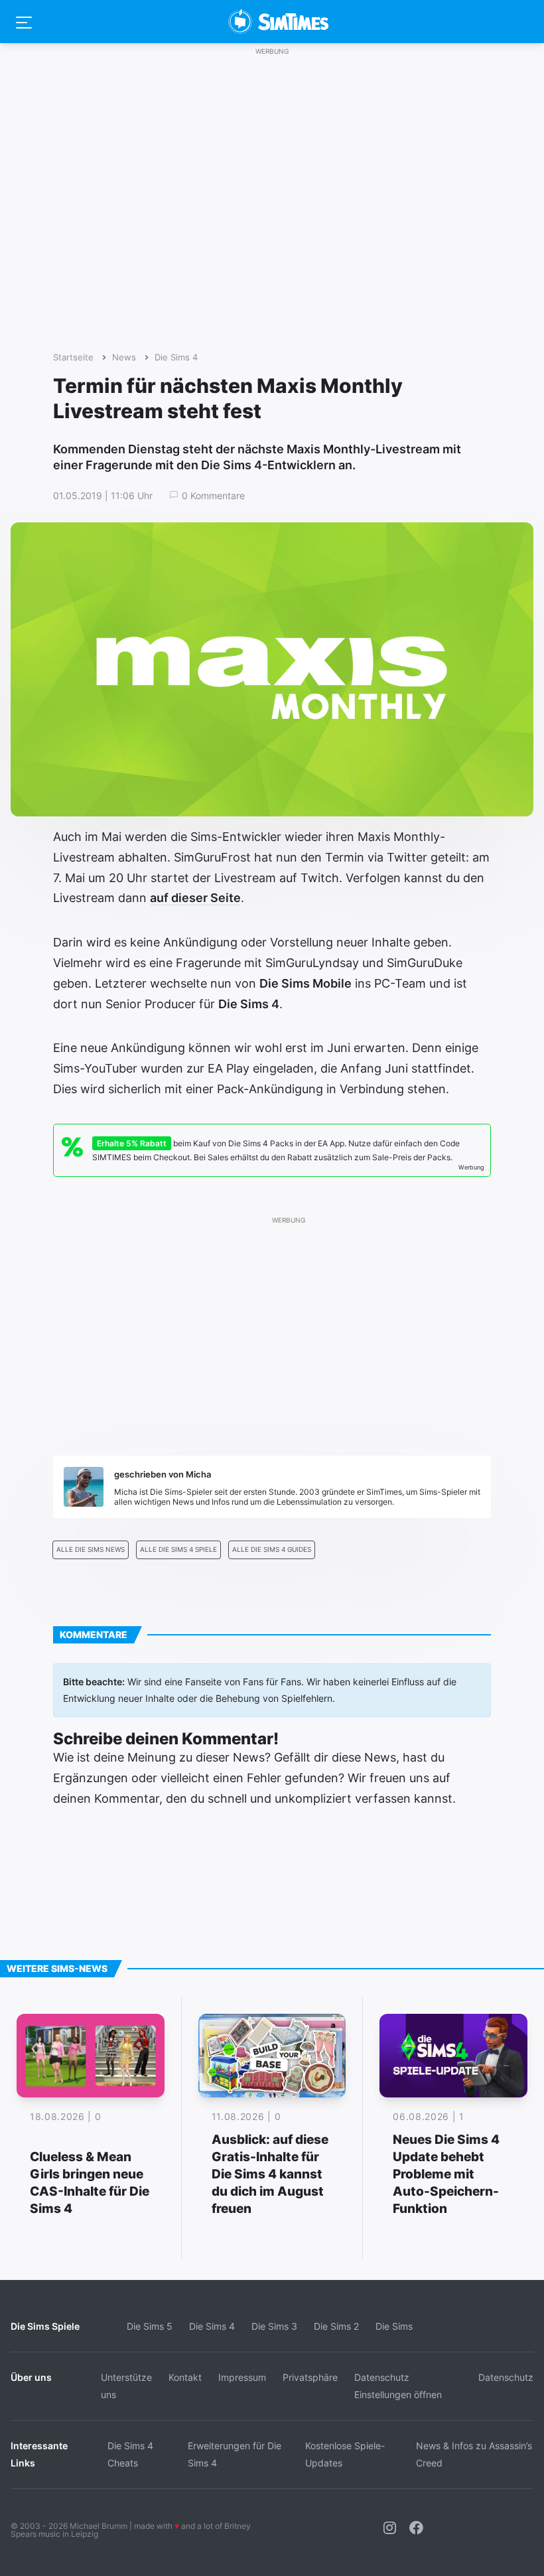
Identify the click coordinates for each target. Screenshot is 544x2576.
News (124, 357)
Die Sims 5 (150, 2326)
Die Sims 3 (274, 2326)
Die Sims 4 (176, 357)
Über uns (31, 2377)
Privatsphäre (310, 2377)
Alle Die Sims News (91, 1550)
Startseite (73, 357)
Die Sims (394, 2326)
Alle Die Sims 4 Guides (272, 1550)
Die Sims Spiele (45, 2326)
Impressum (242, 2377)
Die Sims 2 (336, 2326)
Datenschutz (506, 2377)
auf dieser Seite (195, 898)
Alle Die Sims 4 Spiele (178, 1550)
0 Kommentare (213, 496)
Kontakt (185, 2377)
